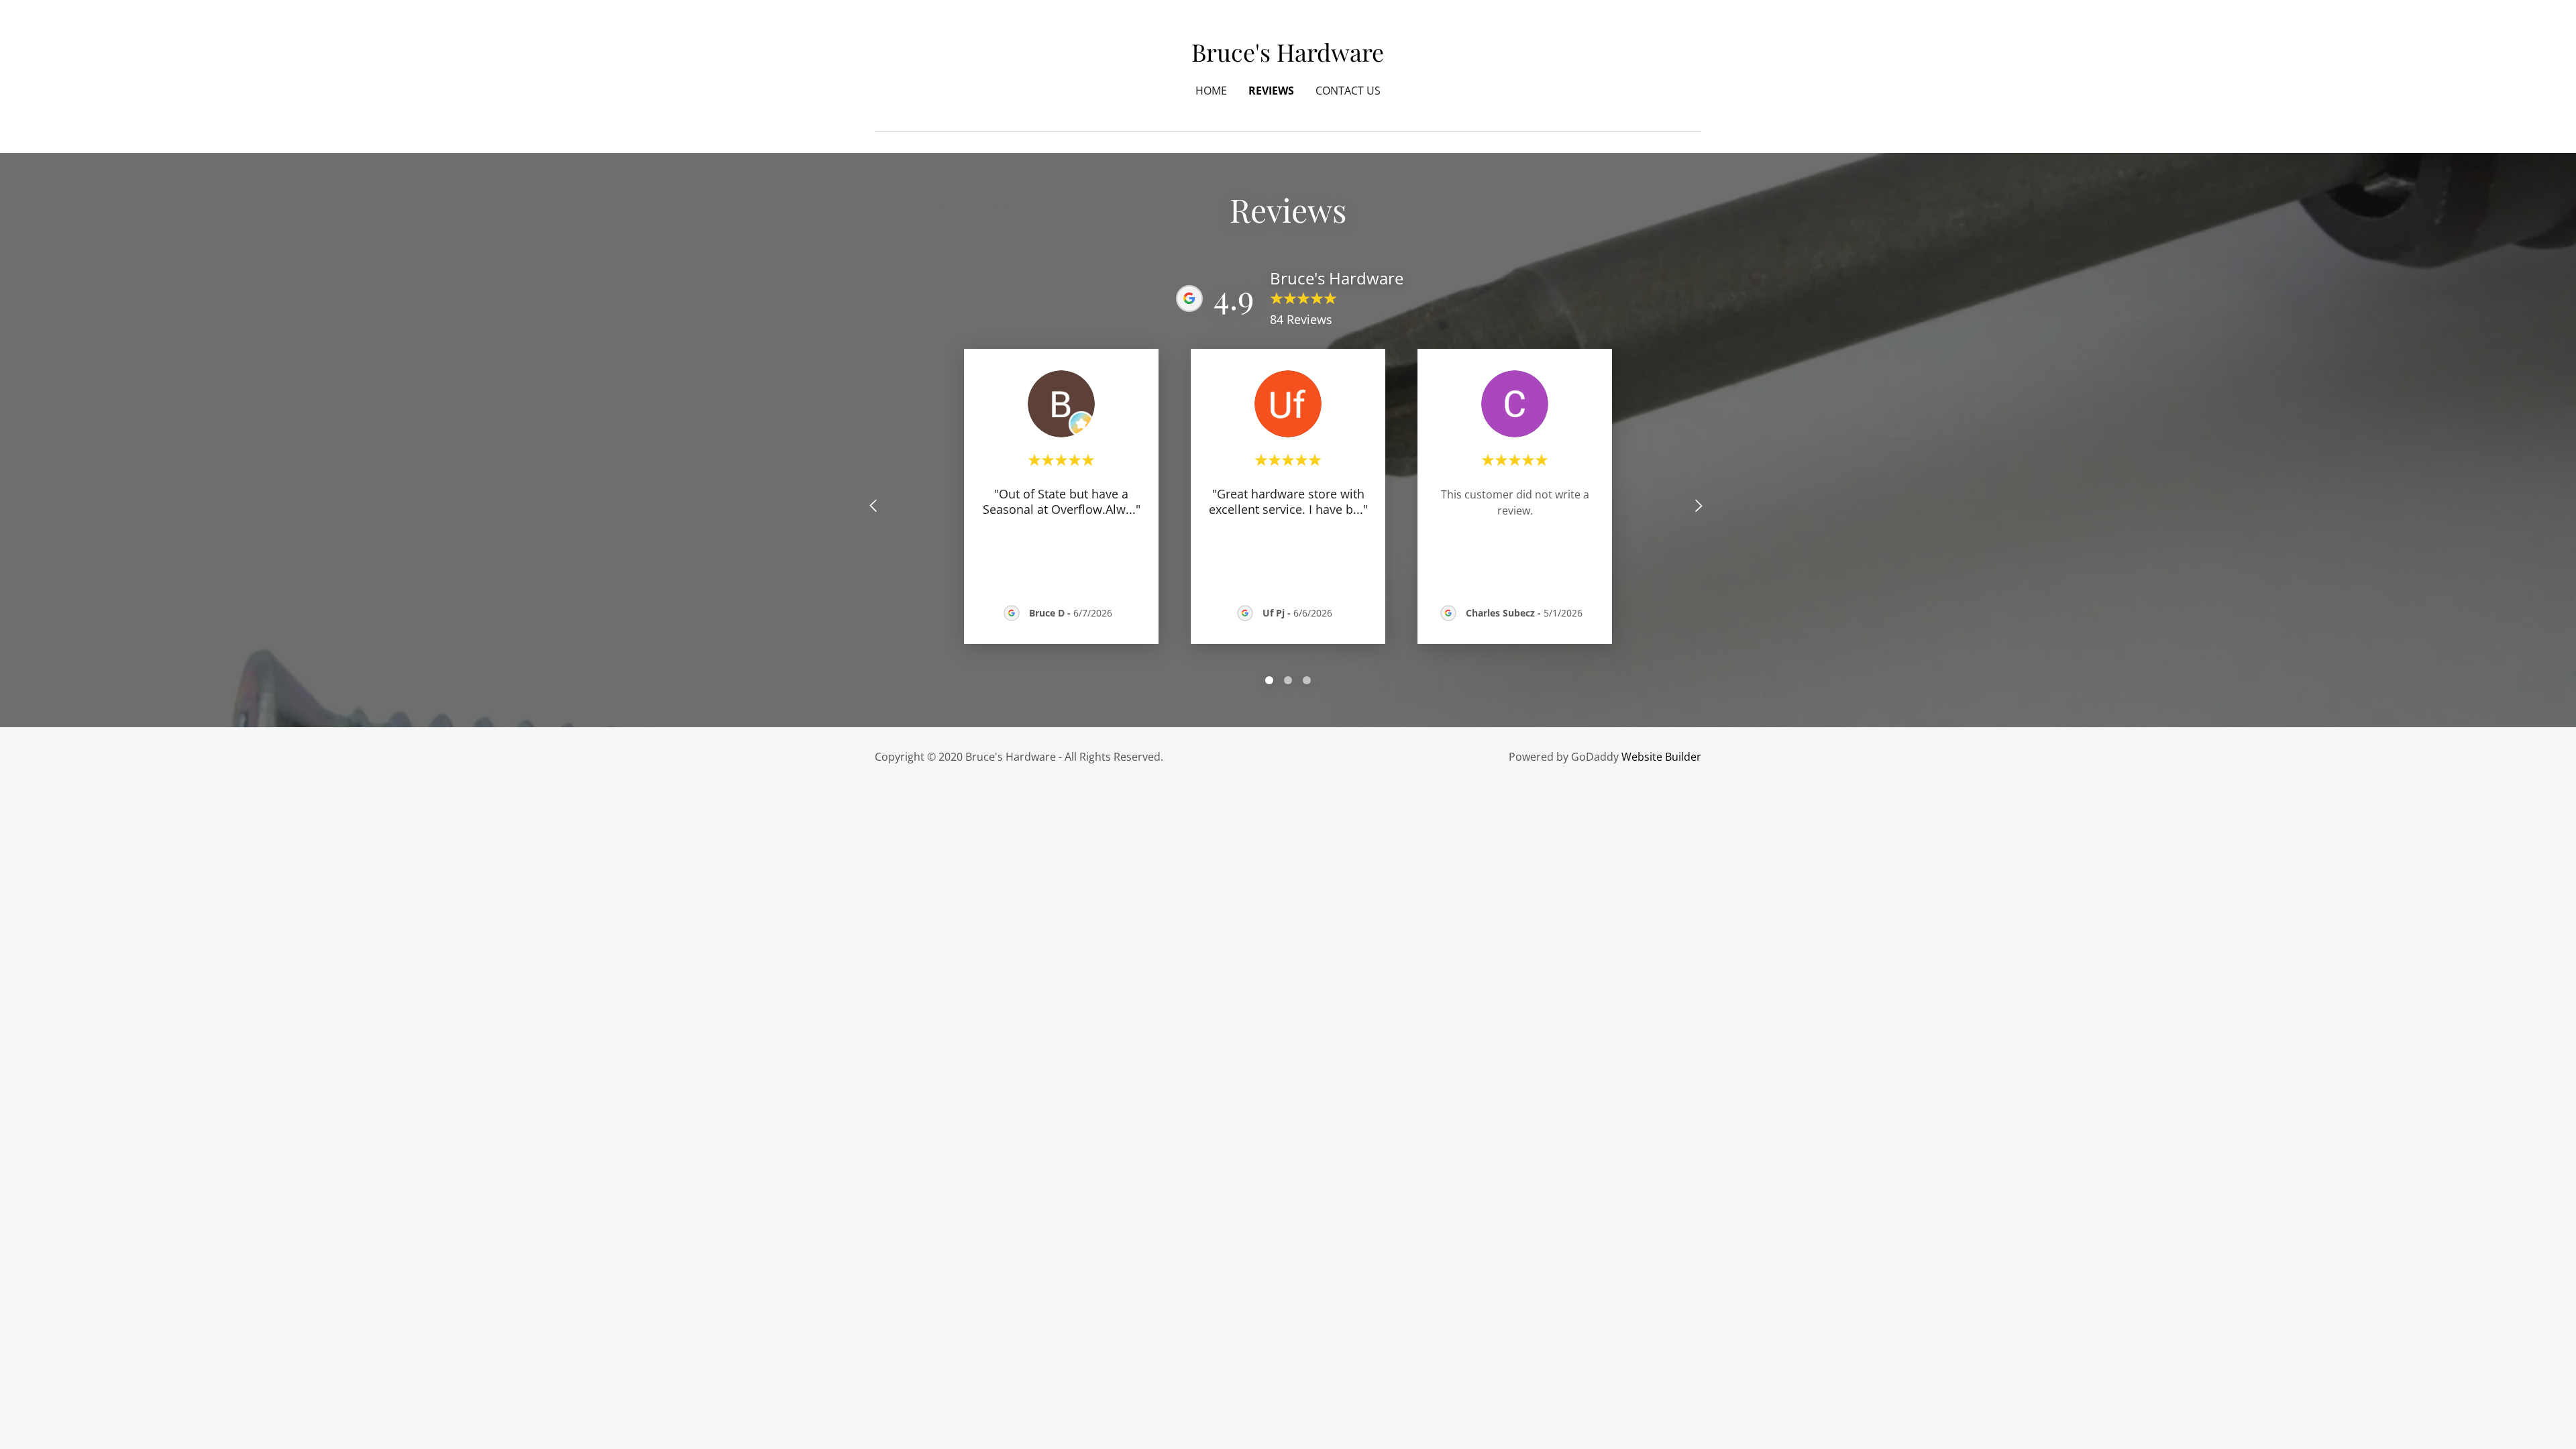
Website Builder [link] (1661, 757)
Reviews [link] (1271, 91)
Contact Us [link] (1348, 91)
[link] (1288, 57)
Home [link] (1211, 91)
